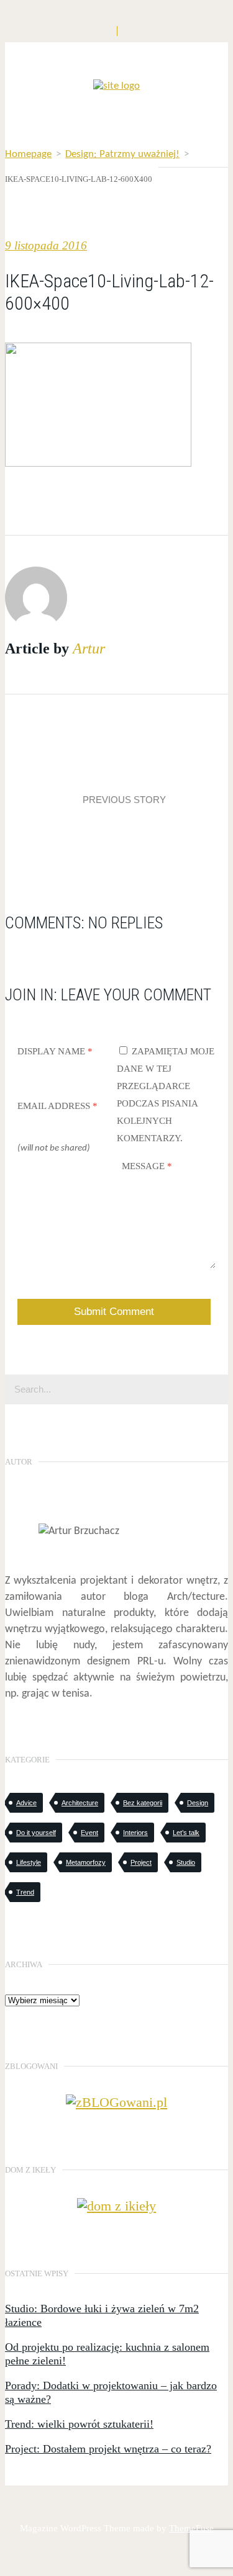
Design (198, 1803)
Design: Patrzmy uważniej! (122, 154)
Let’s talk (186, 1833)
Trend (25, 1892)
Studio (186, 1862)
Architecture (80, 1803)
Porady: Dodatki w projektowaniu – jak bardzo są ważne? (111, 2392)
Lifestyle (29, 1862)
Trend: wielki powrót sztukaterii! (79, 2424)
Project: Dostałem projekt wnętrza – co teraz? (108, 2449)
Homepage (28, 154)
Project (141, 1862)
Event (89, 1833)
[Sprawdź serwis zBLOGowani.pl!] (116, 2102)
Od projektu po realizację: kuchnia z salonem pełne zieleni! (107, 2354)
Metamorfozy (86, 1862)
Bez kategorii (143, 1803)
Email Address (57, 1106)
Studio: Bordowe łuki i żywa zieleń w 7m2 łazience (102, 2315)
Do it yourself (36, 1833)
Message (147, 1166)
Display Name (55, 1051)
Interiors (135, 1833)
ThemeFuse (191, 2528)
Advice (26, 1803)
